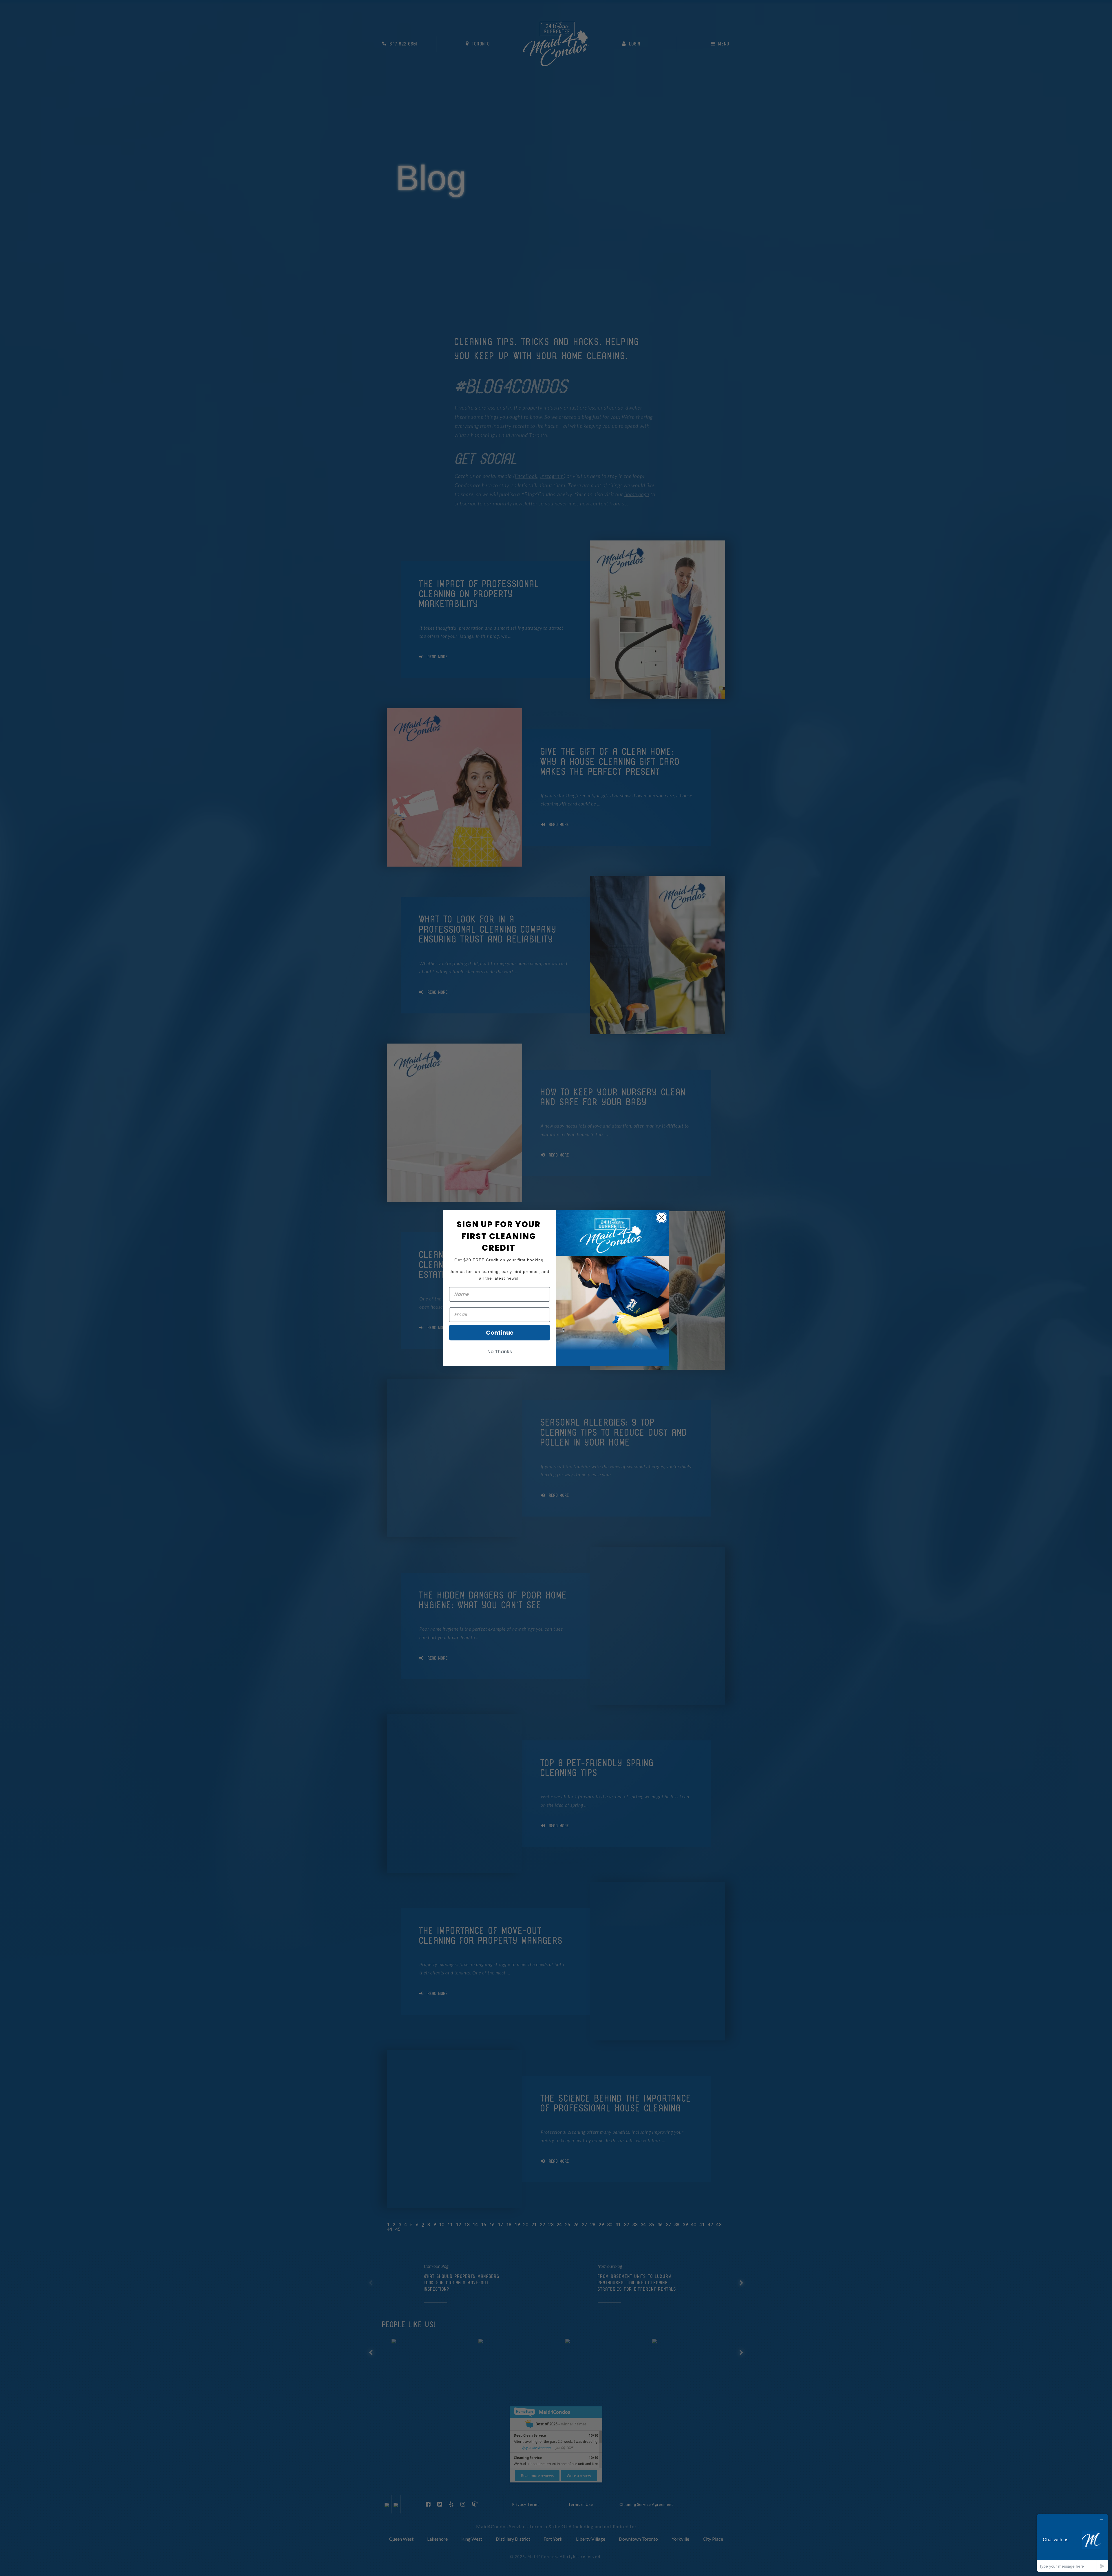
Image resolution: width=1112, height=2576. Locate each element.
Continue (500, 1333)
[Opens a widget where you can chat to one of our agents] (1072, 2543)
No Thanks (500, 1352)
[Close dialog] (662, 1217)
